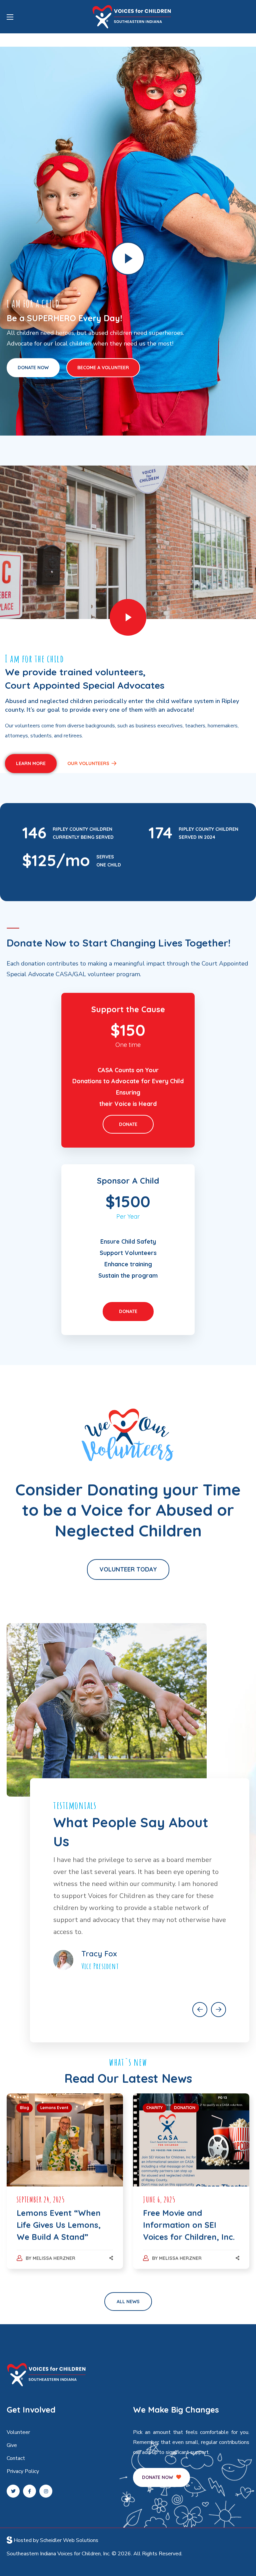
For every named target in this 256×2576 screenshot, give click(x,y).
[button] (33, 368)
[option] (140, 1909)
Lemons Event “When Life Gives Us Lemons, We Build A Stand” (59, 2225)
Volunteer (18, 2432)
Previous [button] (200, 2010)
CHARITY (154, 2108)
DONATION (185, 2108)
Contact (16, 2458)
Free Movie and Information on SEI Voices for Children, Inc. (189, 2225)
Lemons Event (54, 2108)
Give (12, 2445)
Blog (24, 2108)
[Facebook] (29, 2491)
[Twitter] (13, 2491)
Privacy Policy (23, 2471)
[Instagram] (46, 2491)
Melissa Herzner (54, 2258)
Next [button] (218, 2010)
